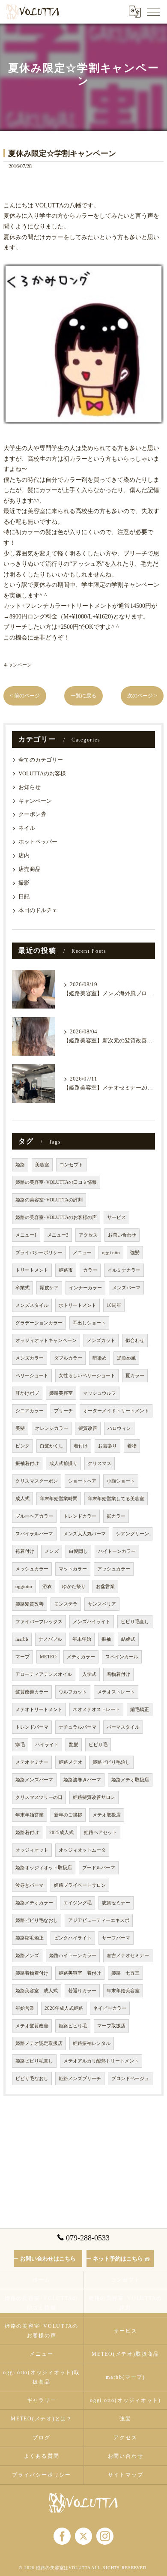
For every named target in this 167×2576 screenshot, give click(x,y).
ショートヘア (82, 1481)
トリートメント (32, 1270)
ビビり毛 (98, 1745)
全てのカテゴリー (41, 760)
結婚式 (128, 1639)
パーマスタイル (123, 1727)
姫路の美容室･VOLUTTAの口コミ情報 (56, 1182)
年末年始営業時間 (59, 1499)
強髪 (135, 1253)
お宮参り (107, 1446)
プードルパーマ (99, 1868)
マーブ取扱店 (111, 2026)
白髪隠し (78, 1551)
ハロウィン (119, 1428)
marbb (22, 1639)
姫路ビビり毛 (73, 2026)
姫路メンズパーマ (34, 1780)
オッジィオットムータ (82, 1850)
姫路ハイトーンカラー (73, 1956)
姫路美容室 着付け (80, 1973)
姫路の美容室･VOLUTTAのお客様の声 (56, 1217)
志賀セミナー (116, 1903)
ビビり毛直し (135, 1622)
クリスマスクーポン (37, 1481)
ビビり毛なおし (32, 2079)
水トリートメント (78, 1305)
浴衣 (47, 1587)
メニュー (82, 1253)
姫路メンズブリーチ (80, 2079)
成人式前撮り (63, 1464)
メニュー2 (58, 1235)
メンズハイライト (92, 1622)
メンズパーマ (126, 1288)
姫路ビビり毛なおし (37, 1920)
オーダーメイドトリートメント (116, 1411)
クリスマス (100, 1464)
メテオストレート (116, 1692)
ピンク (22, 1446)
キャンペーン (18, 665)
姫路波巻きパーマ (82, 1780)
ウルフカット (73, 1692)
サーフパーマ (116, 1938)
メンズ (52, 1551)
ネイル (27, 828)
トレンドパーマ (32, 1727)
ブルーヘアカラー (34, 1516)
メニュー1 (26, 1235)
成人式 (22, 1499)
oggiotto (24, 1587)
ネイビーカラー (110, 2008)
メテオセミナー (32, 1762)
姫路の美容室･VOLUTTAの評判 (49, 1200)
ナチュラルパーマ (78, 1727)
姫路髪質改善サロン (94, 1797)
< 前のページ (25, 696)
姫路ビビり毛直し (34, 2061)
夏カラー (135, 1376)
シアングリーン (133, 1534)
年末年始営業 (30, 1815)
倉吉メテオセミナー (128, 1956)
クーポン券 (32, 814)
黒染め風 (126, 1358)
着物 (132, 1446)
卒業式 (22, 1288)
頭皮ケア (49, 1288)
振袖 (106, 1639)
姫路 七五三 (125, 1973)
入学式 (89, 1674)
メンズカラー (30, 1358)
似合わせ (135, 1341)
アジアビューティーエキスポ (99, 1920)
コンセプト (71, 1165)
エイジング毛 (78, 1903)
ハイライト (47, 1745)
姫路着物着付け (32, 1973)
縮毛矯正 (140, 1710)
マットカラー (73, 1569)
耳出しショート (89, 1323)
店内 (24, 856)
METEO (48, 1657)
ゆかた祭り (74, 1587)
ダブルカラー (68, 1358)
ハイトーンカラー (117, 1551)
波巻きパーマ (30, 1885)
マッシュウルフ (100, 1393)
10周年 (114, 1305)
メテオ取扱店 (107, 1815)
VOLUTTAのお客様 (42, 774)
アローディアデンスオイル (44, 1674)
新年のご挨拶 (68, 1815)
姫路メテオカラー (34, 1903)
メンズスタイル (32, 1305)
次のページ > (142, 696)
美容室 (42, 1165)
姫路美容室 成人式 (37, 1991)
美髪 (20, 1428)
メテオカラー (81, 1657)
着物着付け (118, 1674)
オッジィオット (32, 1850)
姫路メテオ (70, 1762)
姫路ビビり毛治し (111, 1762)
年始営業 (25, 2008)
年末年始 (82, 1639)
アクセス (88, 1235)
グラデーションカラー (39, 1323)
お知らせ (30, 787)
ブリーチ (63, 1411)
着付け (81, 1446)
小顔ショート (121, 1481)
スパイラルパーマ (34, 1534)
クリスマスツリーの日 (39, 1797)
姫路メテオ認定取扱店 (39, 2043)
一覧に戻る (83, 696)
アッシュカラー (114, 1569)
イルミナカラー (124, 1270)
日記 (24, 897)
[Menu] (154, 12)
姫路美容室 (61, 1393)
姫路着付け (27, 1833)
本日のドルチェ (38, 910)
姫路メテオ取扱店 (130, 1780)
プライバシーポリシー (39, 1253)
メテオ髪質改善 (32, 2026)
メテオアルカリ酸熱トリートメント (101, 2061)
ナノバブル (50, 1639)
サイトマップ (126, 2475)
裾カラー (116, 1516)
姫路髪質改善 (30, 1604)
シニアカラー (30, 1411)
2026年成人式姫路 (64, 2008)
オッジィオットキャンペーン (46, 1341)
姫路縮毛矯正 (30, 1938)
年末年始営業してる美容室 (116, 1499)
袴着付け (25, 1551)
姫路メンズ (27, 1956)
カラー (90, 1270)
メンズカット (101, 1341)
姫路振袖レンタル (92, 2043)
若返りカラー (82, 1991)
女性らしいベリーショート (87, 1376)
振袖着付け (27, 1464)
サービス (116, 1217)
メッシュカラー (32, 1569)
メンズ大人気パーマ (85, 1534)
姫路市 (66, 1270)
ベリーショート (32, 1376)
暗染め (100, 1358)
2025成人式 (61, 1833)
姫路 (20, 1165)
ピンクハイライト (73, 1938)
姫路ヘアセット (100, 1833)
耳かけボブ (27, 1393)
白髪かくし (52, 1446)
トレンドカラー (80, 1516)
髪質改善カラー (32, 1692)
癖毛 (20, 1745)
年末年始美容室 (123, 1991)
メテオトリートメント (39, 1710)
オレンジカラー (52, 1428)
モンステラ (66, 1604)
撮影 (24, 883)
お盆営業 (105, 1587)
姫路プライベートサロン (80, 1885)
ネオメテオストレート (96, 1710)
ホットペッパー (38, 842)
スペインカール (122, 1657)
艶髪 (74, 1745)
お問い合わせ (122, 1235)
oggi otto (111, 1253)
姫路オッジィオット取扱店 (44, 1868)
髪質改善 (88, 1428)
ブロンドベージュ (130, 2079)
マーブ (22, 1657)
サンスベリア (102, 1604)
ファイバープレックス (39, 1622)
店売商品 (30, 869)
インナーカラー (85, 1288)
